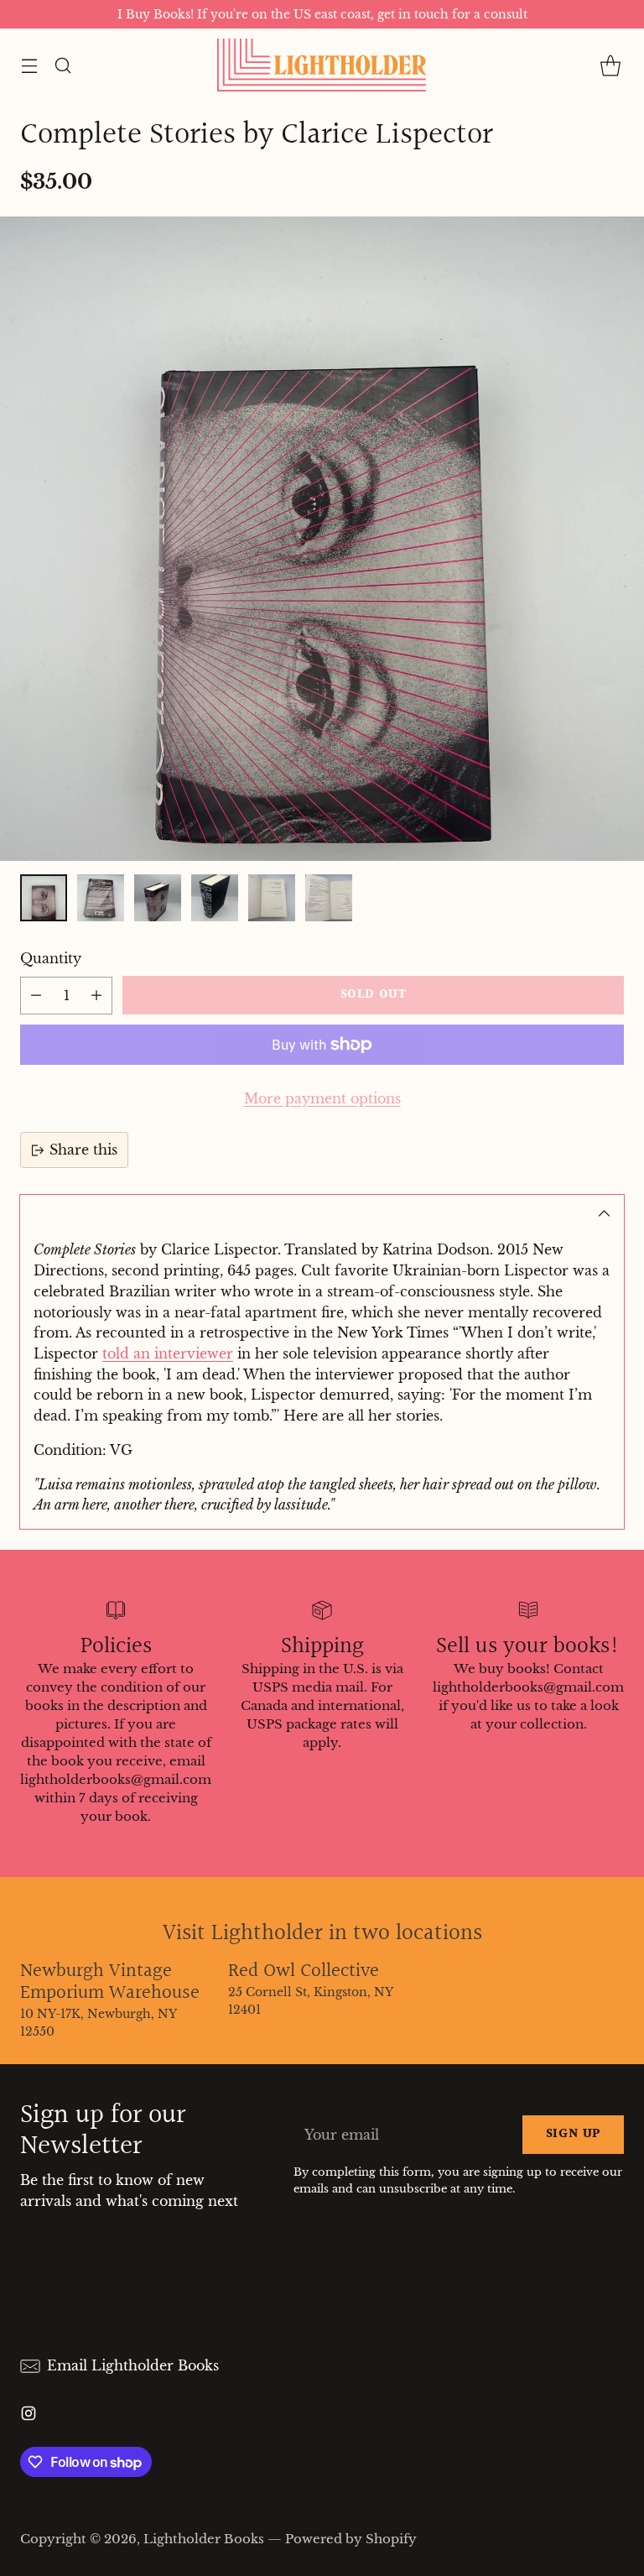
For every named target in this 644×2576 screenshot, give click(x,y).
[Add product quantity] (96, 996)
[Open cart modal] (610, 65)
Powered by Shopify (351, 2539)
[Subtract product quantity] (36, 996)
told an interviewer (168, 1353)
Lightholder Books (204, 2539)
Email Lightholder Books (133, 2365)
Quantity (51, 958)
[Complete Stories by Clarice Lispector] (322, 539)
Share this (83, 1150)
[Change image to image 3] (158, 898)
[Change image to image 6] (329, 898)
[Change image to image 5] (272, 898)
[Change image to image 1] (44, 898)
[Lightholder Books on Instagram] (29, 2416)
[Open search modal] (62, 65)
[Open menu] (29, 65)
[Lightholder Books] (322, 65)
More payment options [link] (322, 1098)
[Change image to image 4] (215, 898)
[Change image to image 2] (101, 898)
